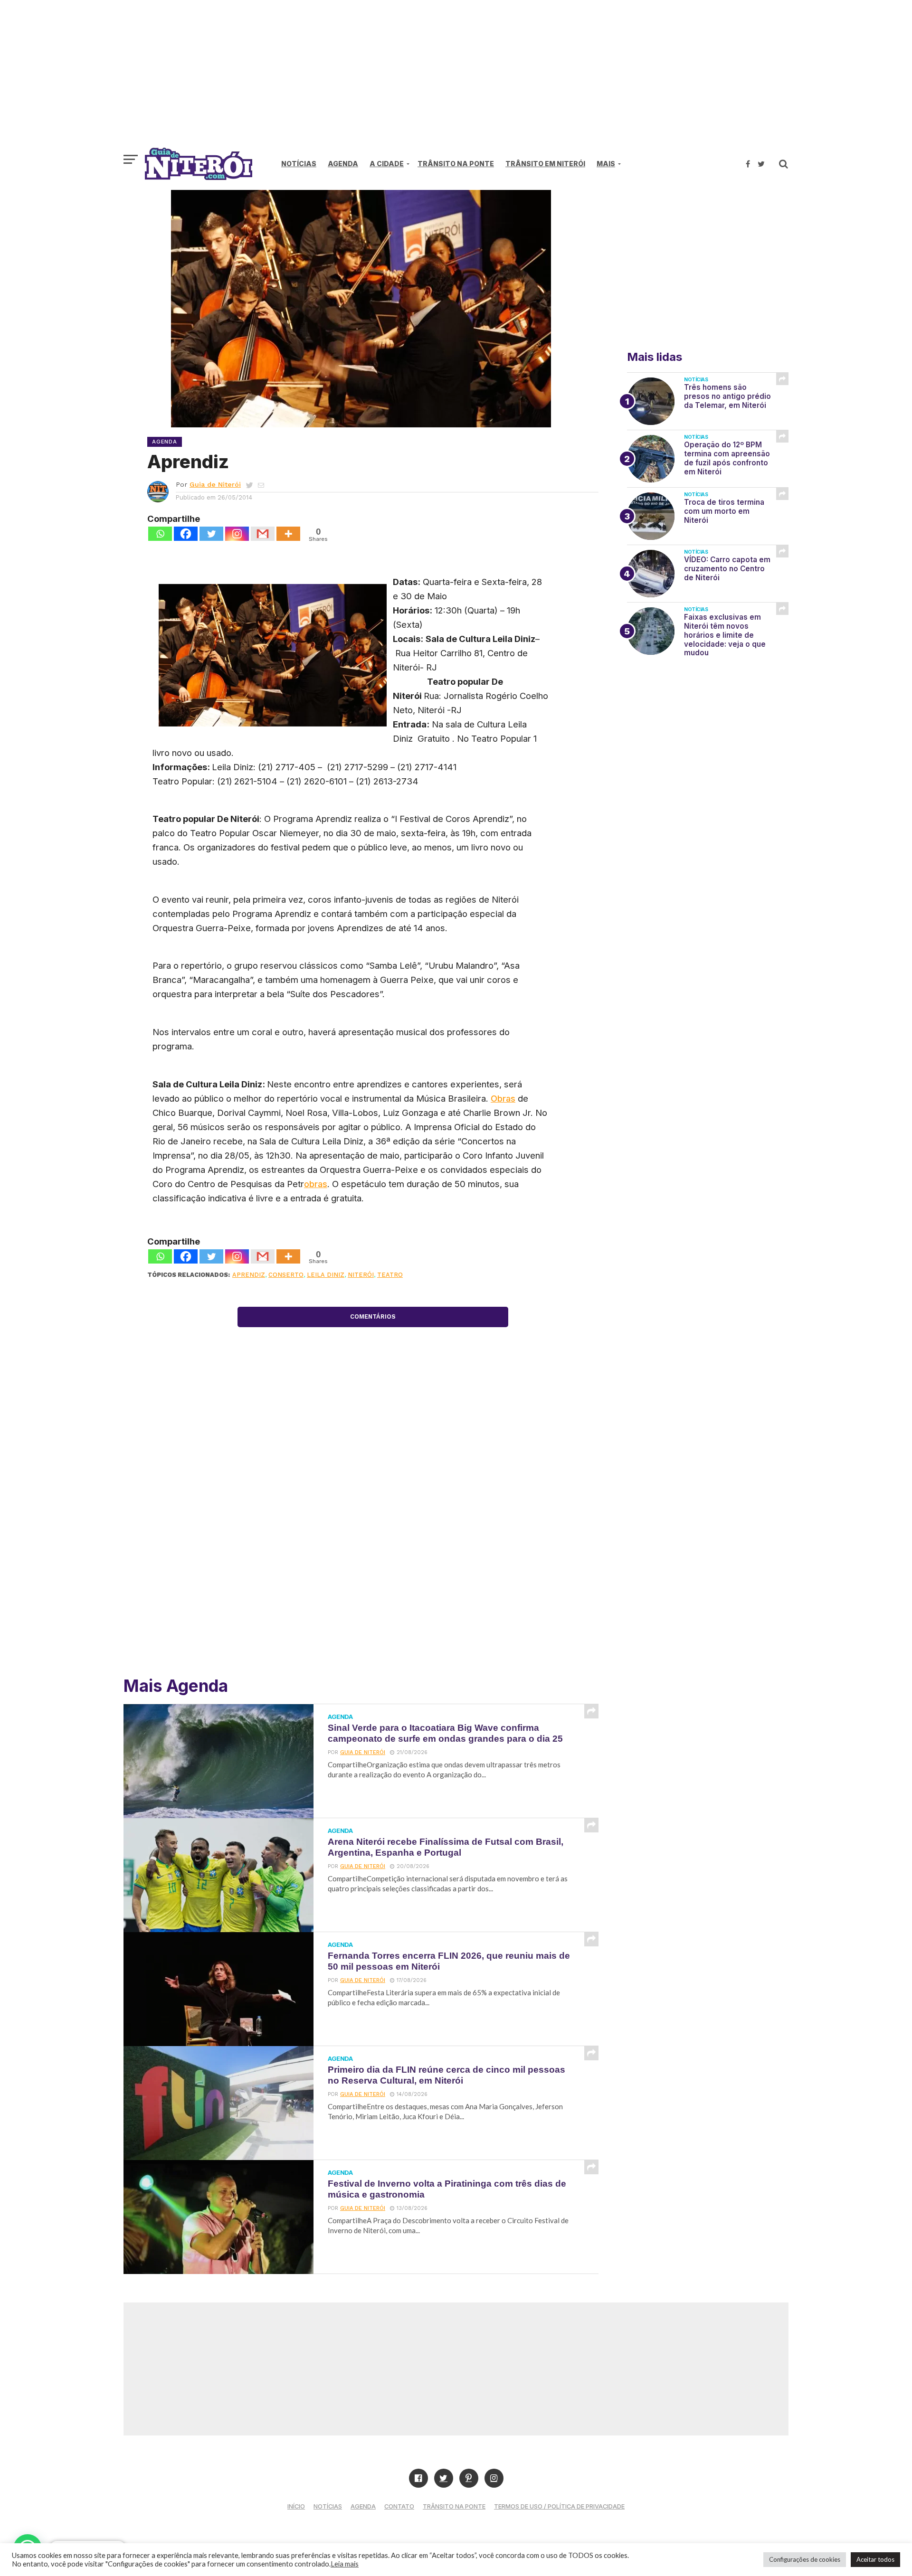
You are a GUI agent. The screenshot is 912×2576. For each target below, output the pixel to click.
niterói (361, 1275)
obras (316, 1184)
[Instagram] (237, 534)
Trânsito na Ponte (456, 164)
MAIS (606, 164)
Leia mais (345, 2564)
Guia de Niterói (215, 484)
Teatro (390, 1275)
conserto (286, 1275)
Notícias (299, 164)
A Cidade (387, 164)
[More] (288, 534)
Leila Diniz (326, 1275)
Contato (399, 2506)
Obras (503, 1098)
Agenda (343, 164)
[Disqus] (373, 1529)
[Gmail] (263, 534)
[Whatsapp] (160, 534)
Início (296, 2506)
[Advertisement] (456, 78)
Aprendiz (249, 1275)
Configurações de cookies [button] (805, 2559)
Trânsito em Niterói (545, 164)
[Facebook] (186, 534)
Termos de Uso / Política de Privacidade (559, 2506)
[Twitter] (211, 534)
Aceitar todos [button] (875, 2559)
